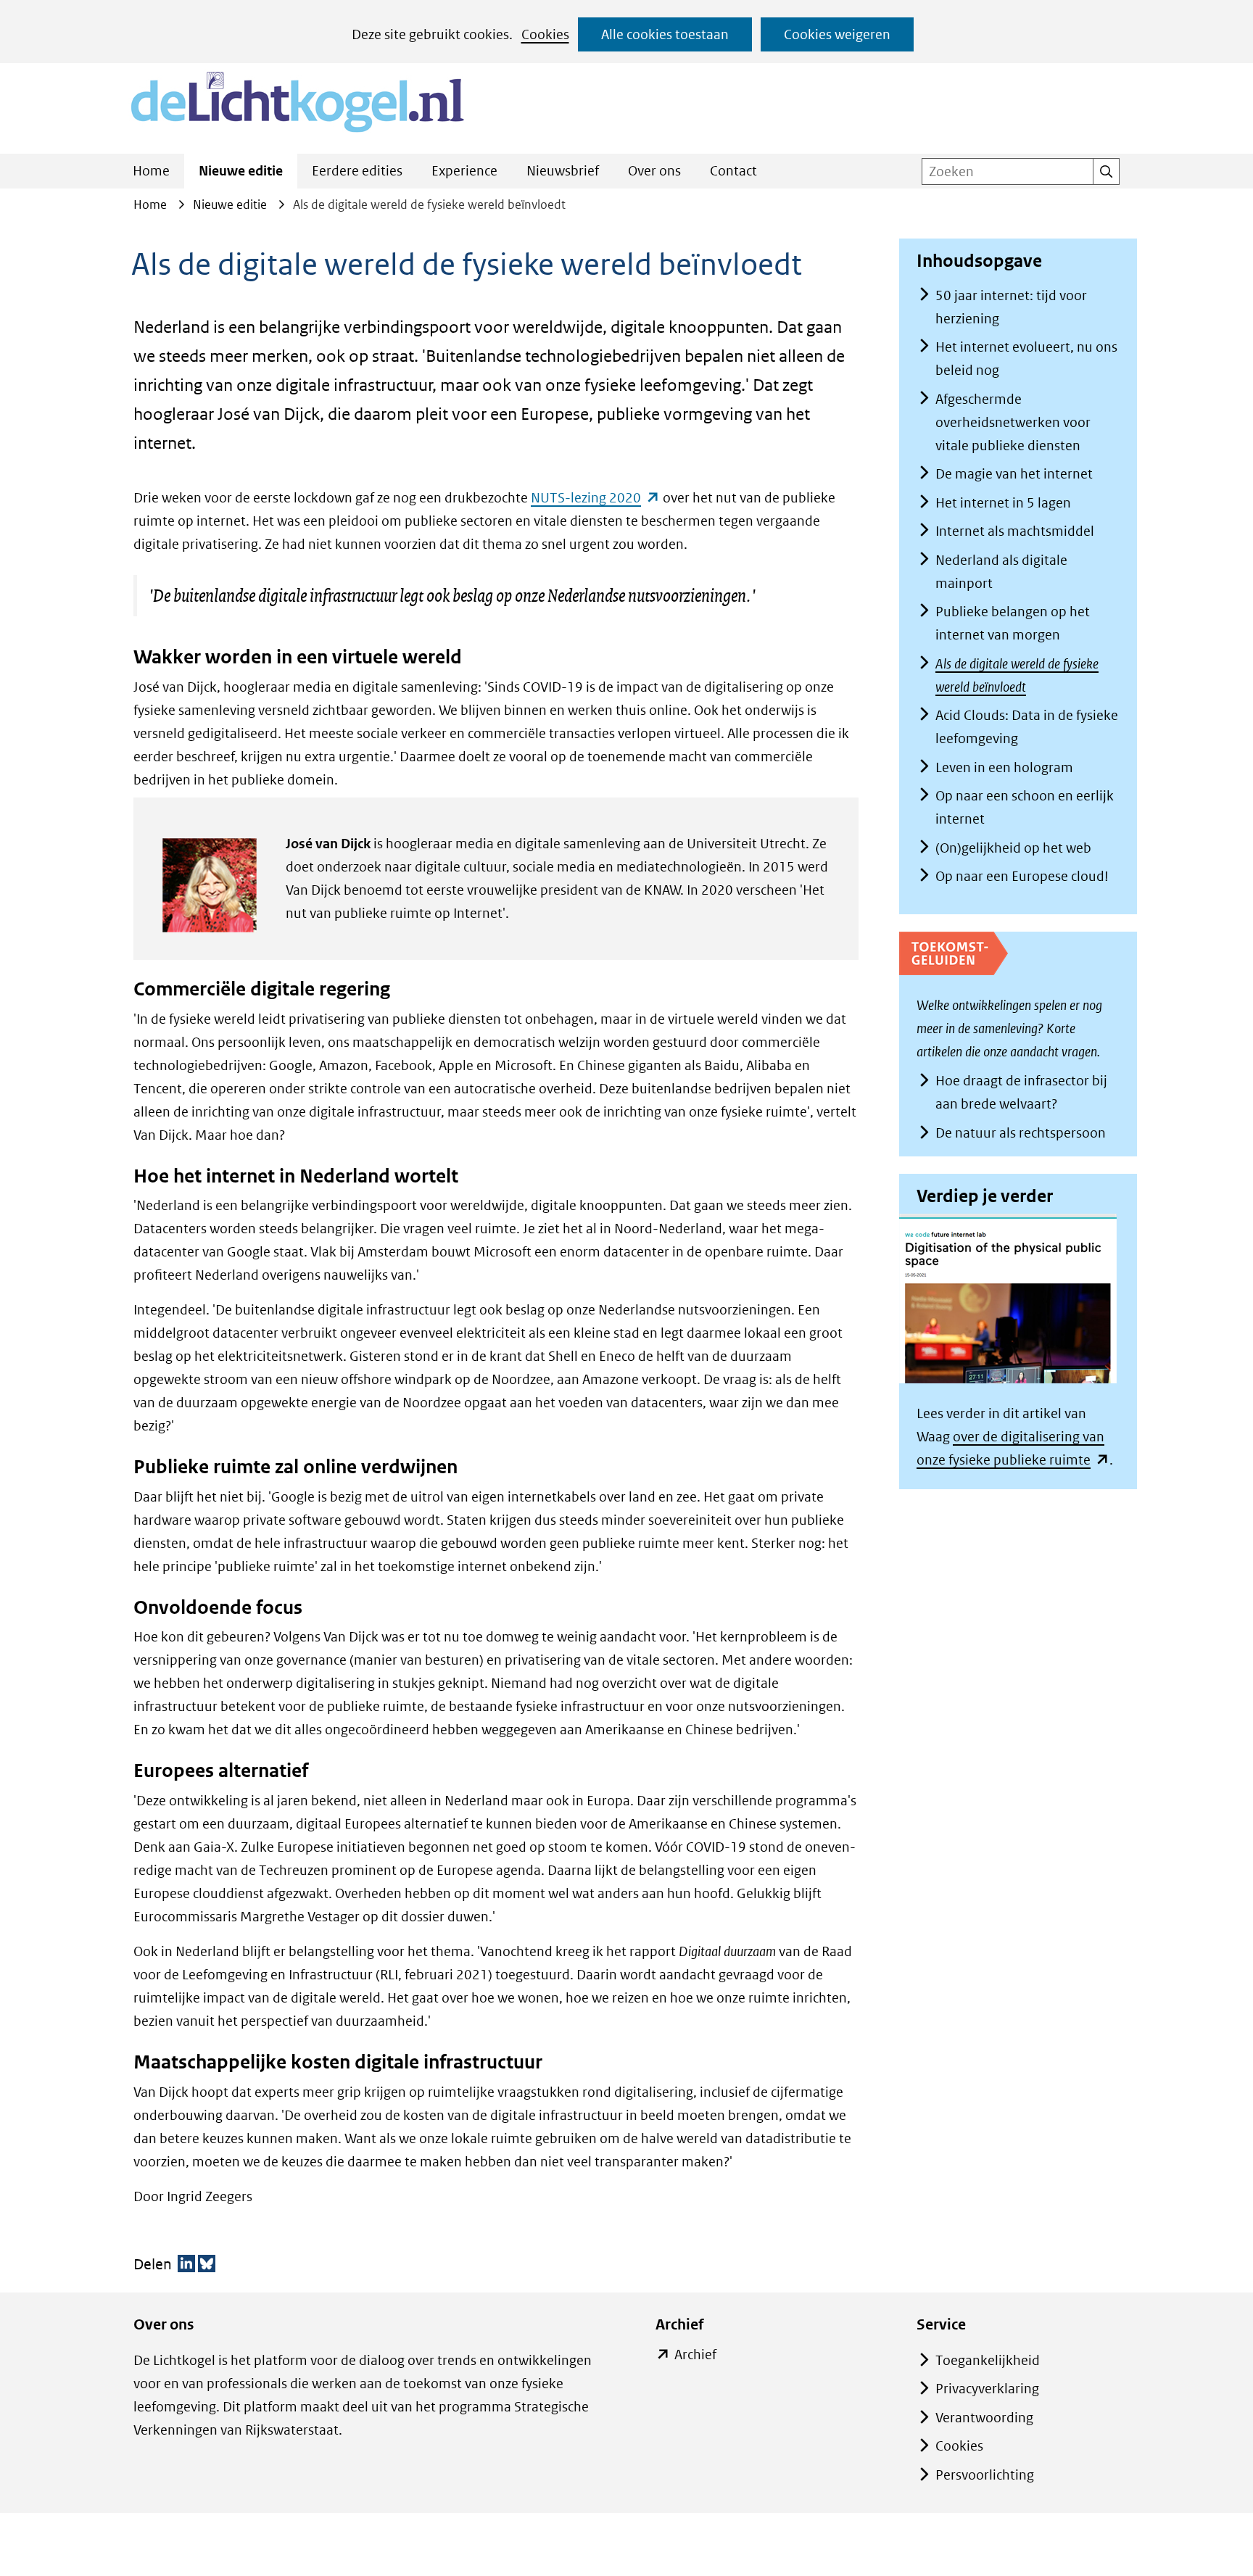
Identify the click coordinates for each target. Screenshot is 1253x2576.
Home (151, 171)
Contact (733, 171)
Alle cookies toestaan (665, 34)
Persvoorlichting (985, 2475)
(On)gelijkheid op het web (1013, 848)
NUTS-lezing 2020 (595, 498)
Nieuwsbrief (563, 171)
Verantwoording (984, 2418)
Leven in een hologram (1004, 767)
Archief (695, 2356)
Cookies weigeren (837, 34)
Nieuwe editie (241, 171)
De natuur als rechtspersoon (1021, 1133)
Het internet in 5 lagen (1003, 503)
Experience (464, 171)
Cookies (545, 34)
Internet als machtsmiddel (1015, 531)
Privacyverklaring (987, 2389)
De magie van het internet (1014, 474)
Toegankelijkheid (988, 2360)
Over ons (654, 171)
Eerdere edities (357, 171)
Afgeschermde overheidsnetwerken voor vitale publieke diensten (1013, 422)
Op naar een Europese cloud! (1022, 876)
